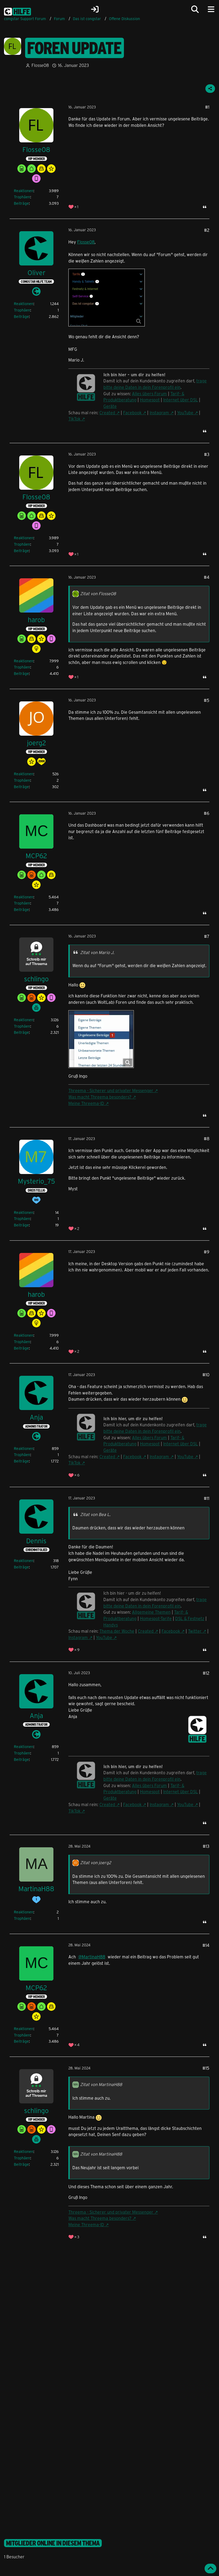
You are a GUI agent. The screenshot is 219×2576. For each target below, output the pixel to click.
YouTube (185, 413)
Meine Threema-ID (86, 1103)
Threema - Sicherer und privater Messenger (111, 1090)
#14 (206, 1945)
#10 (206, 1375)
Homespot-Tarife (156, 1618)
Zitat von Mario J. (97, 952)
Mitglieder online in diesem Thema (53, 2543)
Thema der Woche (117, 1631)
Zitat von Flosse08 (98, 593)
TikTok (74, 419)
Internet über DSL (181, 400)
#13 (206, 1846)
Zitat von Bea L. (95, 1514)
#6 (207, 813)
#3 (207, 454)
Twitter (195, 1631)
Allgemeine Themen (151, 1612)
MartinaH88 (93, 1957)
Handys (111, 1625)
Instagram (159, 413)
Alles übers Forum (149, 394)
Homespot (150, 400)
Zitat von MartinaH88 (101, 2084)
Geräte (110, 406)
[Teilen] (210, 89)
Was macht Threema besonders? (100, 1097)
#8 (207, 1139)
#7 (207, 936)
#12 (206, 1673)
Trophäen (22, 197)
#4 (207, 577)
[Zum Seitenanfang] (210, 2569)
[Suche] (195, 9)
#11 (207, 1498)
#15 (206, 2068)
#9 (207, 1252)
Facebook (132, 413)
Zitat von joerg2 (96, 1862)
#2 (207, 230)
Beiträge (21, 203)
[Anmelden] (95, 9)
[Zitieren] (205, 207)
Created (107, 413)
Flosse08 (40, 65)
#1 (207, 107)
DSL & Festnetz (190, 1618)
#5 (207, 700)
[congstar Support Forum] (17, 11)
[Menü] (211, 9)
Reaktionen (24, 191)
